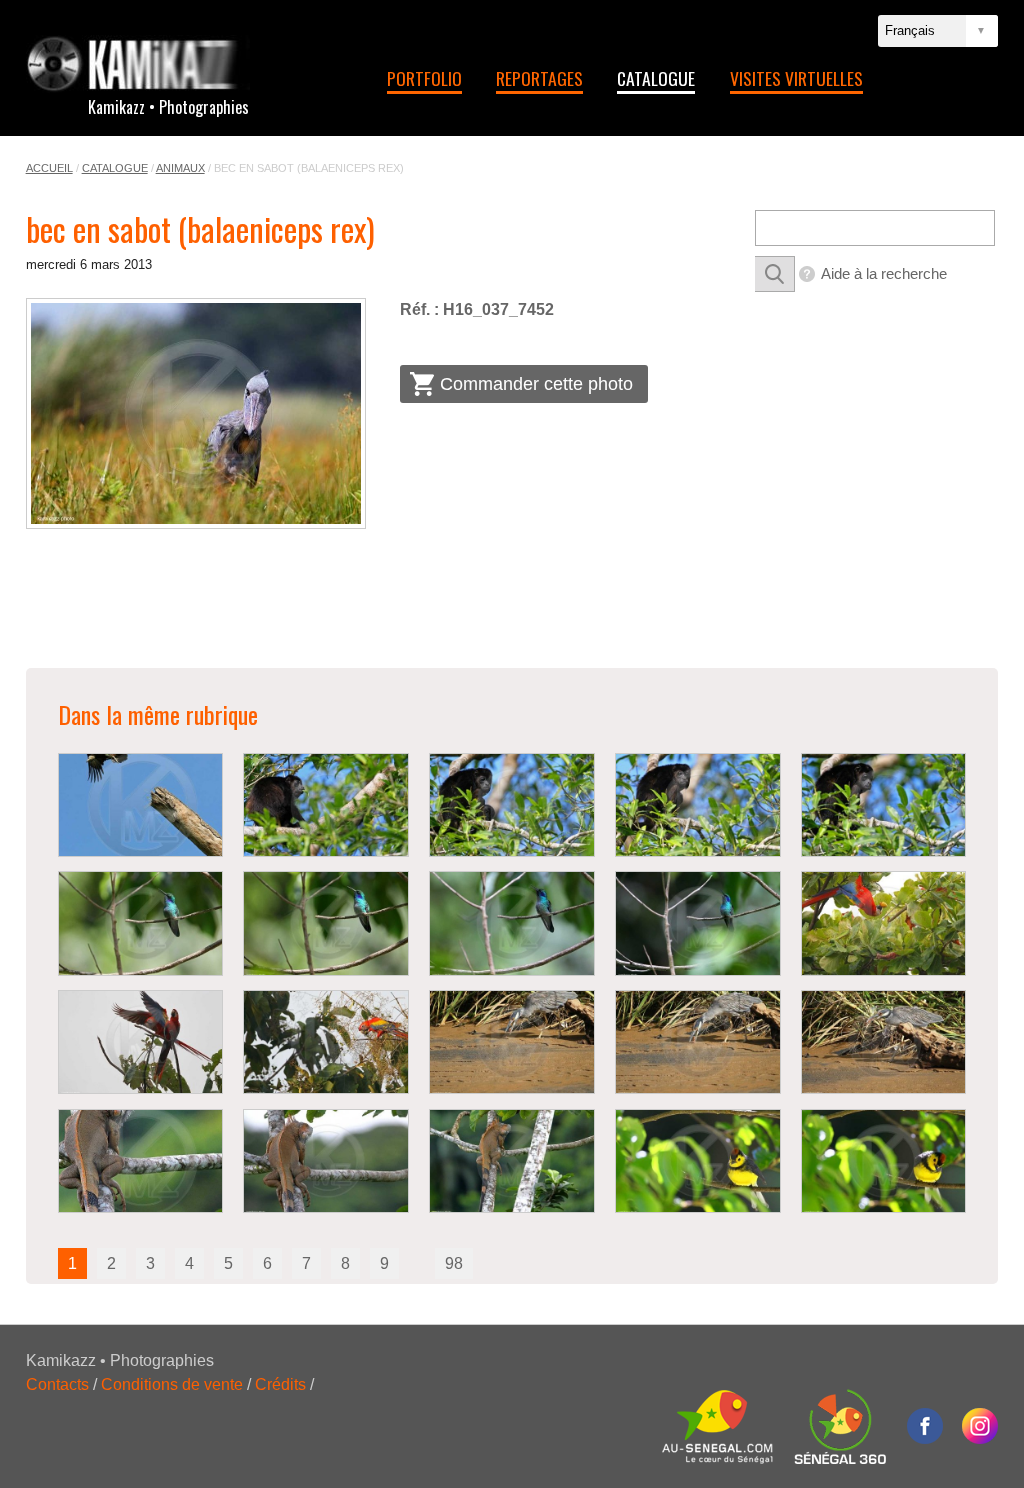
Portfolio (424, 78)
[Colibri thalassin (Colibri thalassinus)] (141, 923)
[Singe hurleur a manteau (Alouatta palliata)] (326, 805)
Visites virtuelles (796, 78)
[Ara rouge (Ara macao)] (884, 923)
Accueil (49, 168)
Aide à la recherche (884, 273)
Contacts (57, 1384)
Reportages (539, 78)
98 (454, 1263)
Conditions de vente (172, 1384)
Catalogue (656, 78)
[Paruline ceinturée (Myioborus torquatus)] (698, 1161)
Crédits (280, 1384)
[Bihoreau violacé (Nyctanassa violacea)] (512, 1042)
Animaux (180, 168)
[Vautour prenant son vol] (141, 805)
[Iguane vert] (141, 1161)
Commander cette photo (536, 384)
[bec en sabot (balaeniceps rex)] (196, 413)
